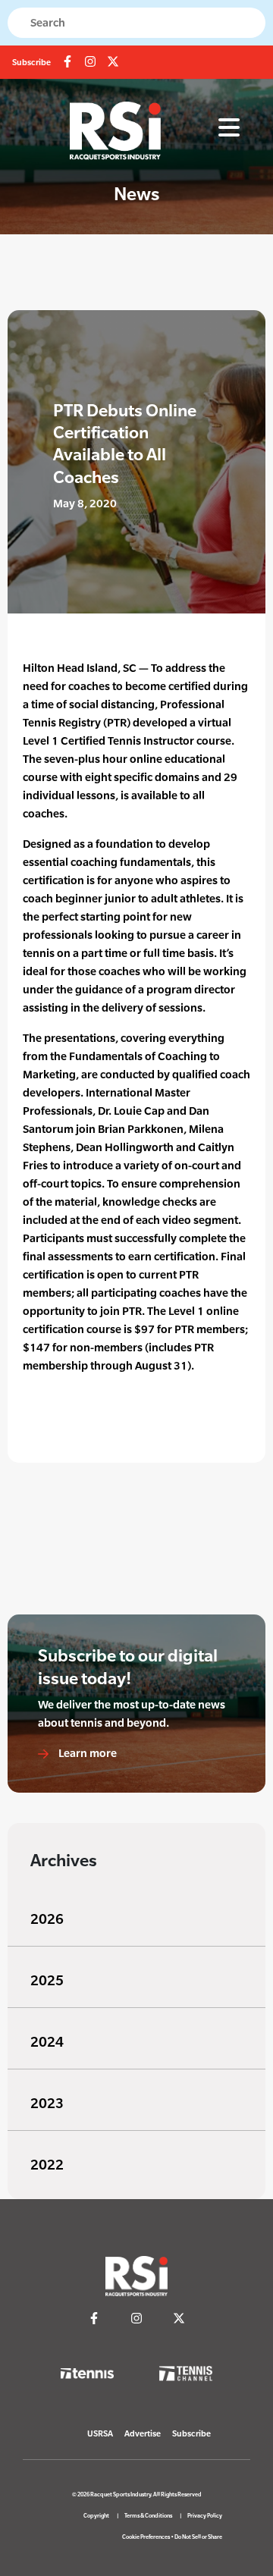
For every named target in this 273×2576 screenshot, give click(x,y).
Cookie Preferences (146, 2537)
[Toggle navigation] (229, 128)
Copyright (96, 2516)
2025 (47, 1980)
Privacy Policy (205, 2516)
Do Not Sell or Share (198, 2537)
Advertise (143, 2433)
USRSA (100, 2433)
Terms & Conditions (148, 2516)
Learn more (86, 1753)
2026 (47, 1919)
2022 (47, 2165)
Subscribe (31, 62)
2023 (47, 2103)
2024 (47, 2042)
